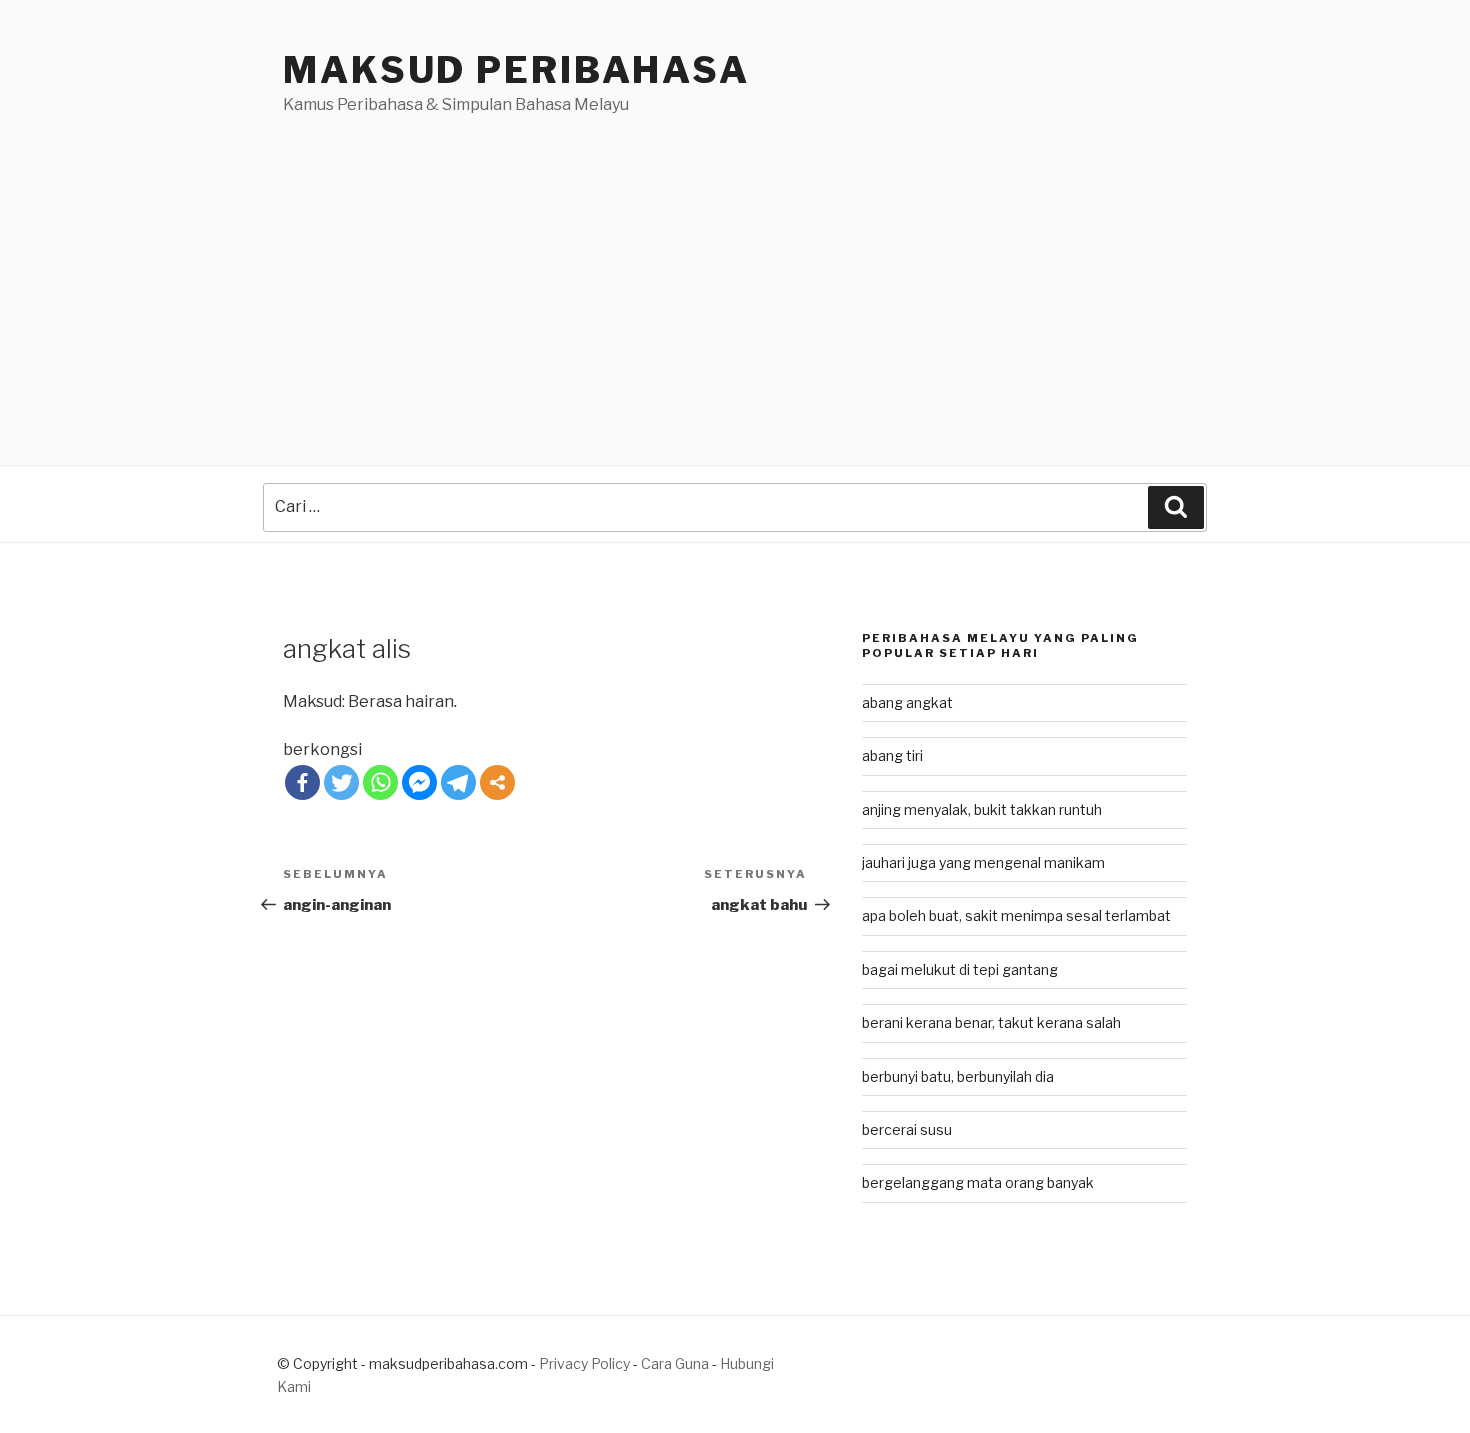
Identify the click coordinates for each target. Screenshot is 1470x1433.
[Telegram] (458, 782)
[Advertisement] (735, 267)
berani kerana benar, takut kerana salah (991, 1022)
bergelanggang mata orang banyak (978, 1182)
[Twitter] (341, 782)
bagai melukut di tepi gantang (960, 969)
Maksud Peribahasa (516, 70)
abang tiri (892, 755)
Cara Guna (676, 1363)
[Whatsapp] (380, 782)
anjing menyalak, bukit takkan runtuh (982, 809)
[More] (497, 782)
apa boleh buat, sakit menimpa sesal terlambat (1016, 915)
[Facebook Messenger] (419, 782)
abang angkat (907, 702)
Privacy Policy (584, 1363)
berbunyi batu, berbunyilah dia (958, 1076)
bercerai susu (907, 1129)
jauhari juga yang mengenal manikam (983, 862)
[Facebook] (302, 782)
